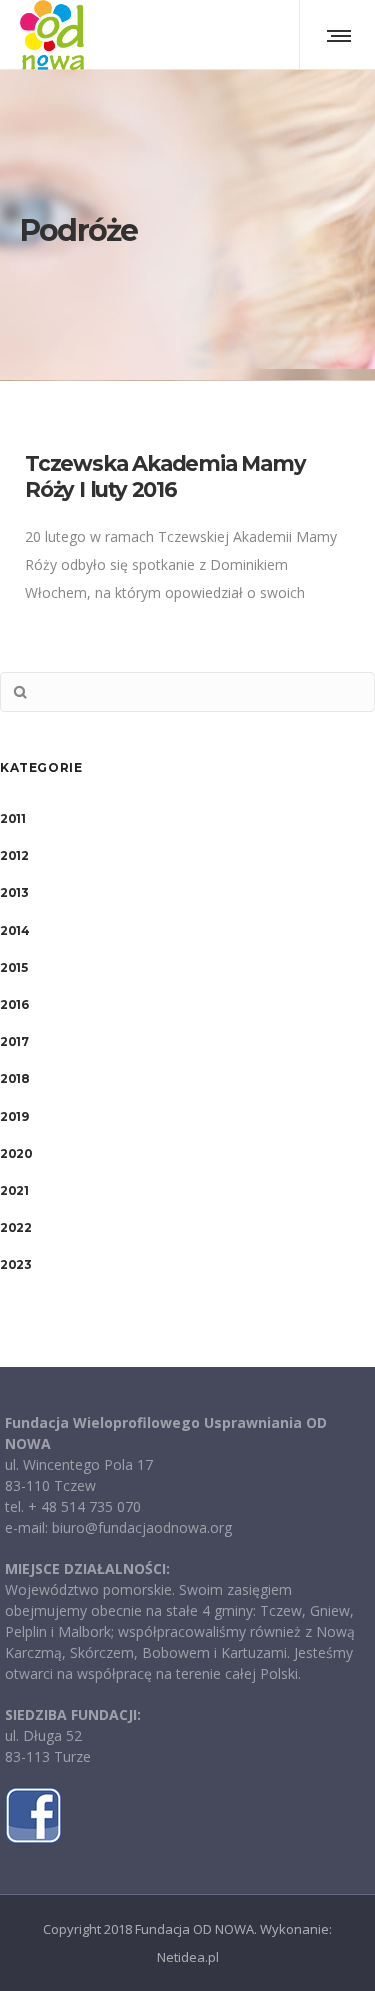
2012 (14, 855)
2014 (14, 930)
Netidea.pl (188, 1957)
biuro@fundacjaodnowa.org (142, 1527)
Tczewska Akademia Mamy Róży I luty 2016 (165, 476)
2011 (12, 818)
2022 (15, 1227)
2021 (14, 1190)
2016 (14, 1004)
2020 (16, 1153)
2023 (15, 1264)
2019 (14, 1116)
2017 (14, 1041)
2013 (14, 892)
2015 (13, 967)
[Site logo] (52, 35)
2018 (14, 1078)
